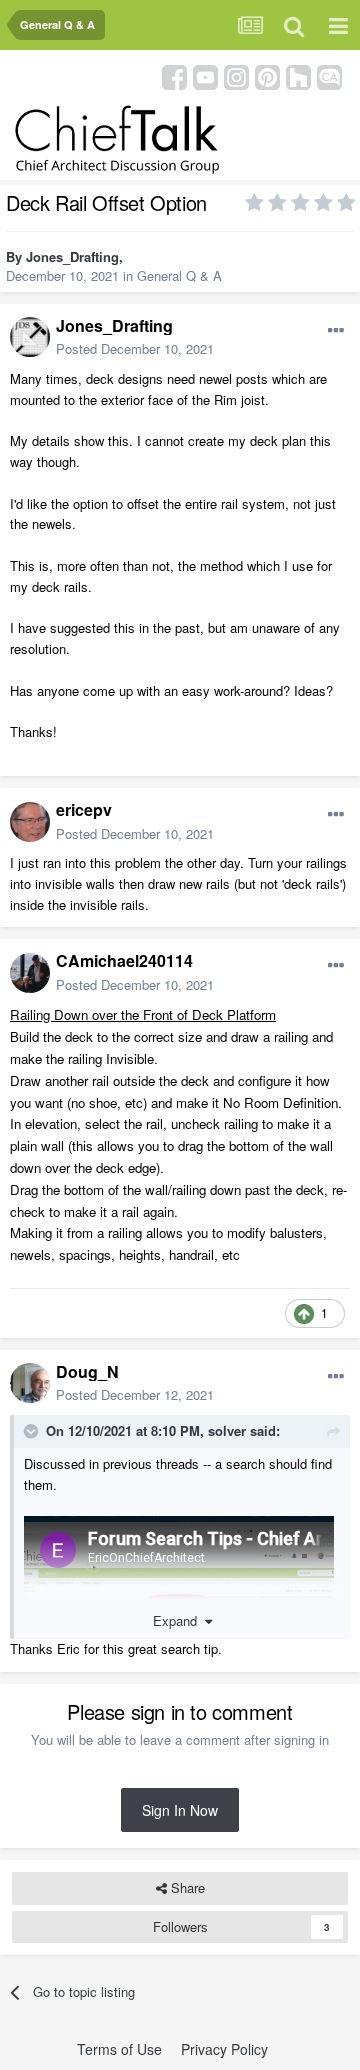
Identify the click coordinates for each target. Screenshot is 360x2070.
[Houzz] (298, 75)
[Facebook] (174, 75)
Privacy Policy (224, 2049)
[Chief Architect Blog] (329, 75)
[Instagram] (236, 75)
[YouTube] (205, 75)
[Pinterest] (267, 75)
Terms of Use (119, 2049)
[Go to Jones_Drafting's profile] (30, 337)
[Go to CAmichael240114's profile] (30, 973)
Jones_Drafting (72, 256)
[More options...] (336, 331)
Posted (135, 348)
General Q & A (179, 275)
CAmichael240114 (124, 960)
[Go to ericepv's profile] (30, 822)
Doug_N (87, 1371)
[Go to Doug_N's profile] (30, 1383)
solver (227, 1430)
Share (186, 1887)
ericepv (84, 809)
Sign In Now (180, 1810)
